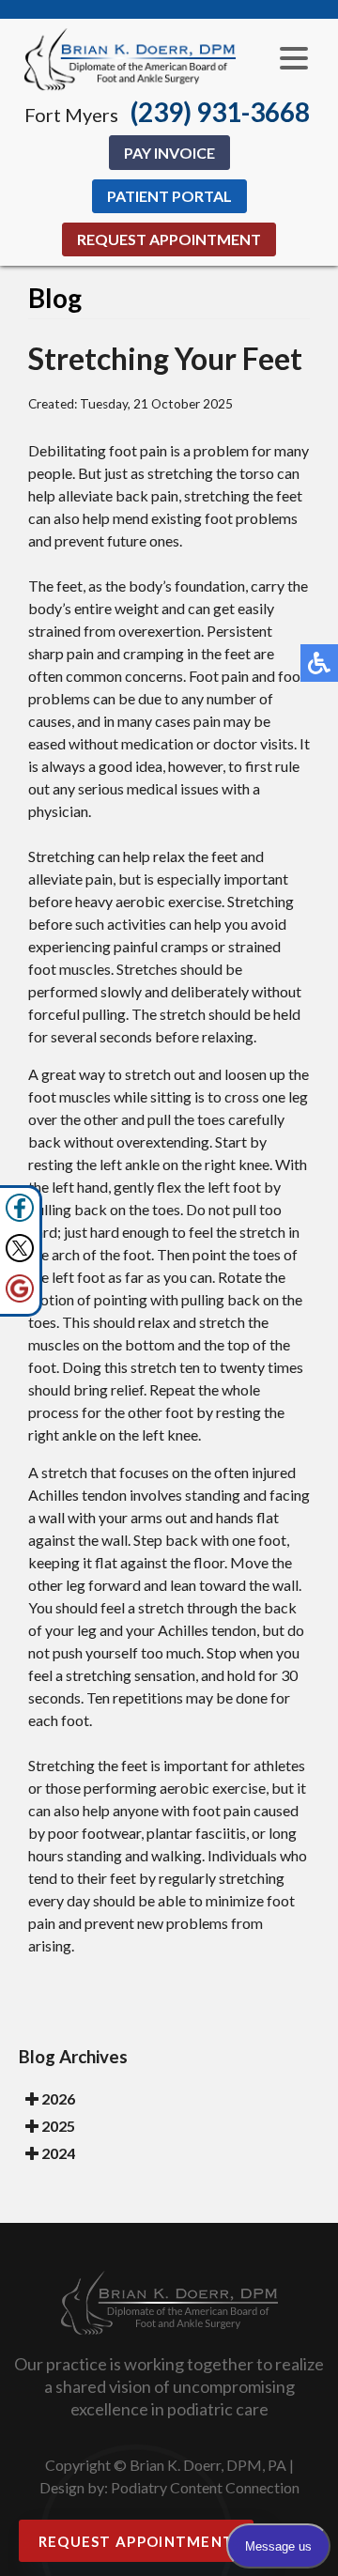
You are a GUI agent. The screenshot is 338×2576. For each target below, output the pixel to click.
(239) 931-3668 (220, 112)
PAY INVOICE (169, 153)
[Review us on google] (20, 1297)
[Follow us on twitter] (20, 1257)
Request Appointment (169, 239)
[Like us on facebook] (20, 1217)
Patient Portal (169, 196)
